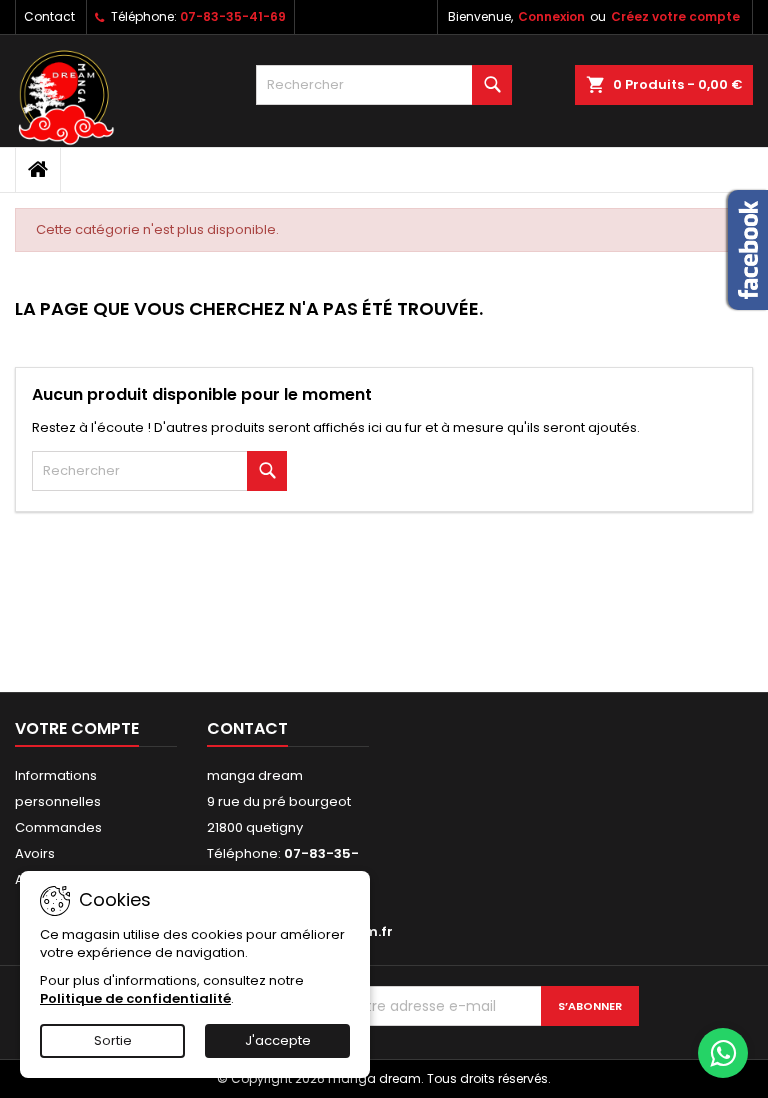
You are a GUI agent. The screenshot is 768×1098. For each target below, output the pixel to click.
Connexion (551, 16)
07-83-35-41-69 (233, 16)
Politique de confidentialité (135, 998)
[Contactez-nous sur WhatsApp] (723, 1053)
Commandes (58, 827)
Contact (49, 16)
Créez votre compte (675, 16)
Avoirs (35, 853)
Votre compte (77, 728)
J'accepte (278, 1040)
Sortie (113, 1040)
